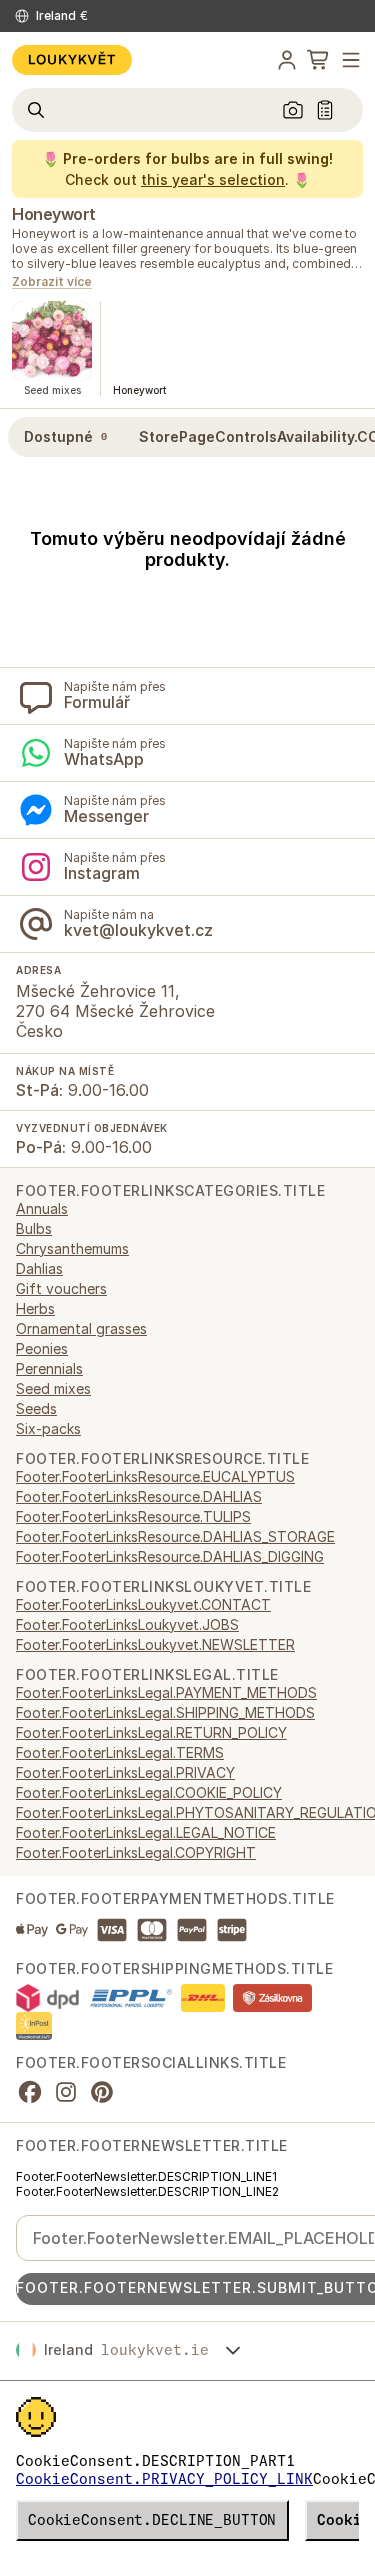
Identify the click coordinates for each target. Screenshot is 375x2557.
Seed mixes (53, 1388)
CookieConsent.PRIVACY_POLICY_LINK (164, 2479)
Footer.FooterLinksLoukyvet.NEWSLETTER (155, 1644)
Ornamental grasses (81, 1328)
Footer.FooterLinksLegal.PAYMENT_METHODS (166, 1692)
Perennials (49, 1368)
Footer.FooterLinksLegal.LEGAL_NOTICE (146, 1832)
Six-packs (48, 1428)
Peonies (42, 1348)
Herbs (35, 1308)
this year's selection (213, 179)
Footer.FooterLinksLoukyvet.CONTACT (143, 1604)
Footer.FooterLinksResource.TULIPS (133, 1516)
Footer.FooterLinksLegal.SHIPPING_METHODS (165, 1712)
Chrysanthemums (72, 1248)
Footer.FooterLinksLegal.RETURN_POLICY (151, 1732)
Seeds (36, 1408)
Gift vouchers (61, 1288)
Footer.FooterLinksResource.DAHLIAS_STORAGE (175, 1536)
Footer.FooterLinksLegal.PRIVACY (125, 1772)
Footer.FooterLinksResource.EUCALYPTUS (155, 1476)
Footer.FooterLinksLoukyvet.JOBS (127, 1624)
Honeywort (54, 214)
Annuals (42, 1208)
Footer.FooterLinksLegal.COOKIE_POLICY (149, 1792)
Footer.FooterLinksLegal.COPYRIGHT (136, 1852)
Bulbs (34, 1228)
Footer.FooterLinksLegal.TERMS (120, 1752)
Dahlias (39, 1268)
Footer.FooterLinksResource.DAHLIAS (139, 1496)
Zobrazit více (52, 282)
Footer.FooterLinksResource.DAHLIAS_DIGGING (170, 1556)
